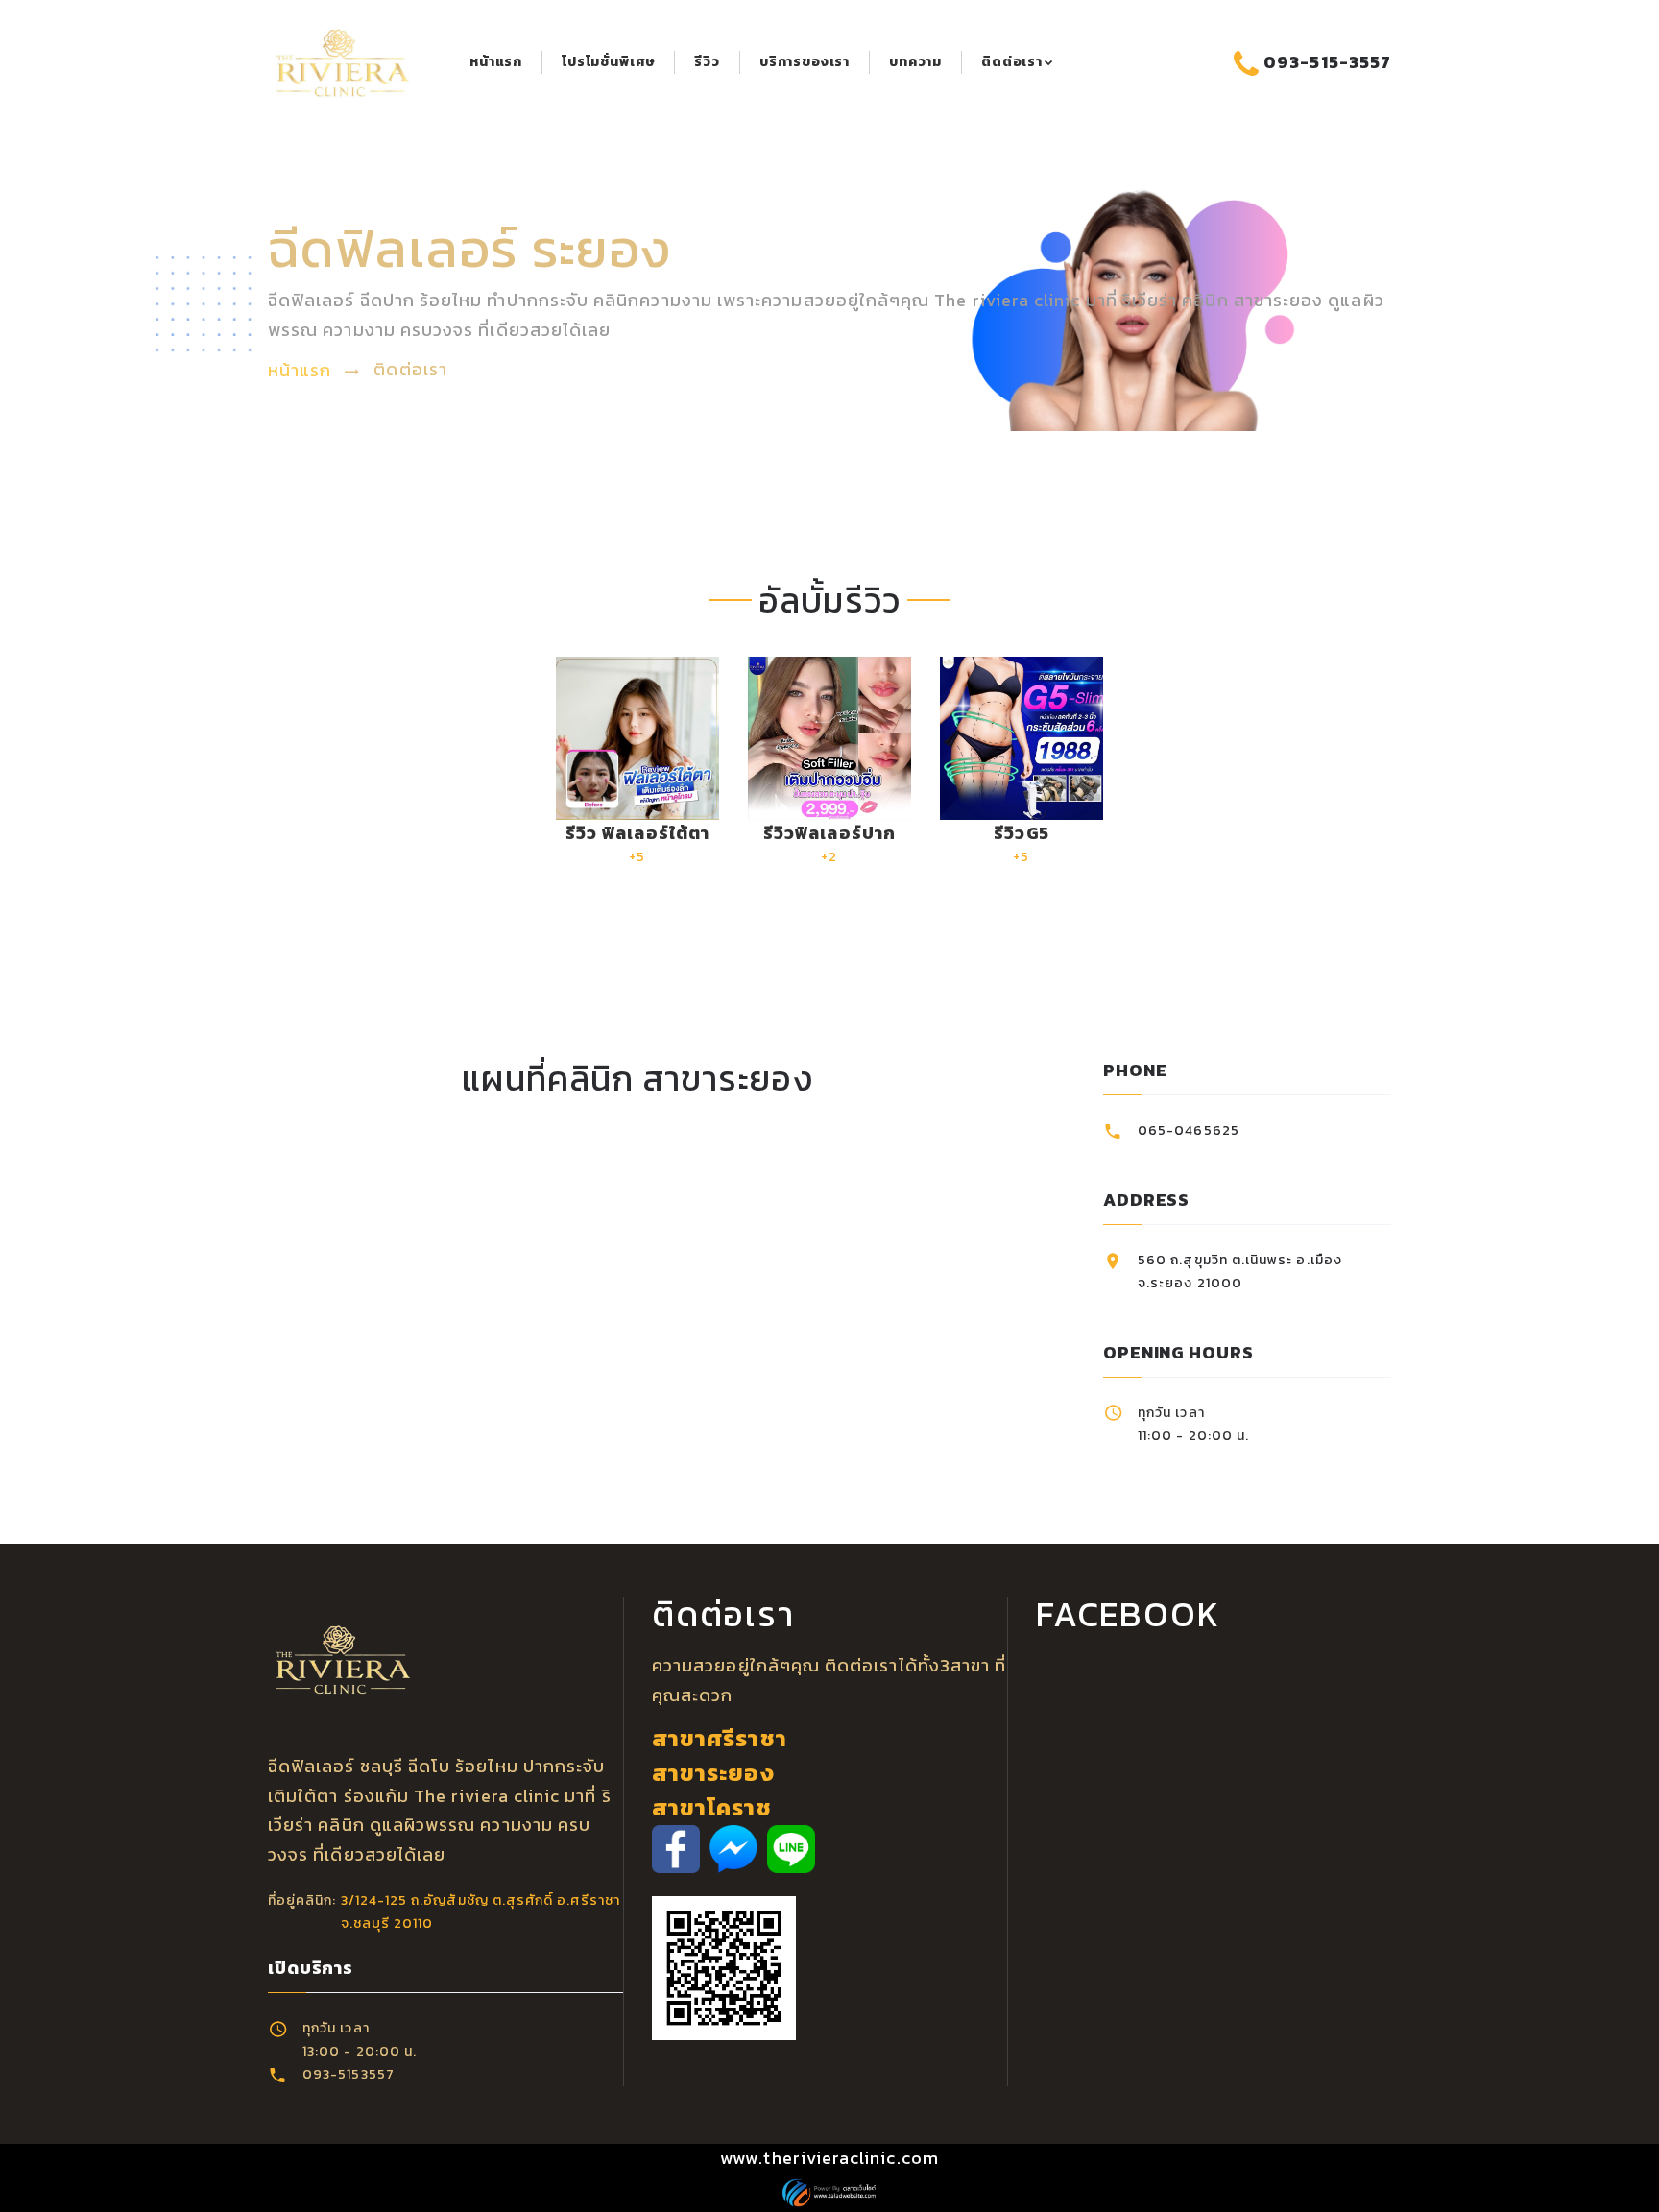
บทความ (915, 62)
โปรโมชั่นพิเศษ (608, 62)
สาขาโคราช (712, 1807)
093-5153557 (349, 2074)
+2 (829, 843)
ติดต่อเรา (1012, 62)
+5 (637, 843)
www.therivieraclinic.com (829, 2158)
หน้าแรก (496, 62)
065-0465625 (1189, 1130)
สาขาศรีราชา (720, 1738)
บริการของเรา (805, 62)
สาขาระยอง (713, 1773)
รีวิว (707, 62)
